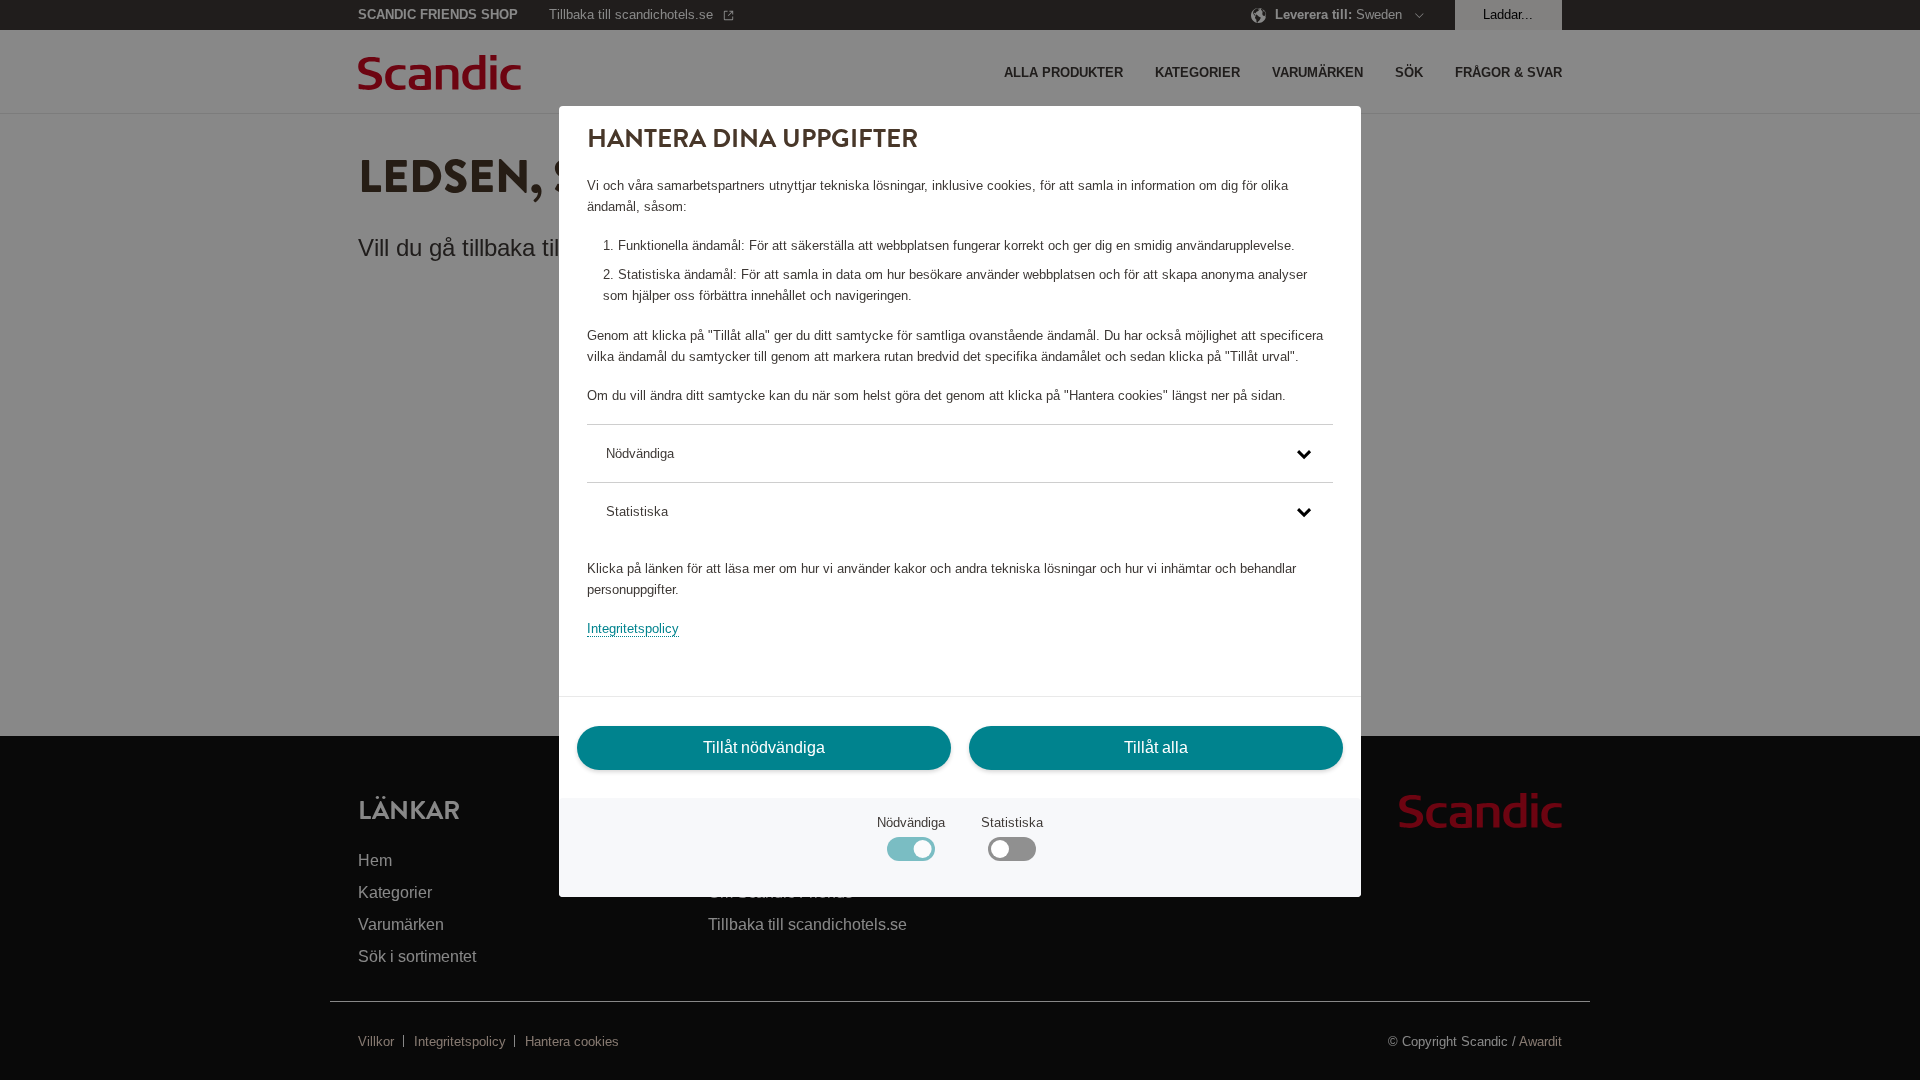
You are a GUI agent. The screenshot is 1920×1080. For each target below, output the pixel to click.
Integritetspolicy (633, 628)
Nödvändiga (911, 822)
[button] (959, 453)
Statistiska (1012, 822)
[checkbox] (1011, 853)
